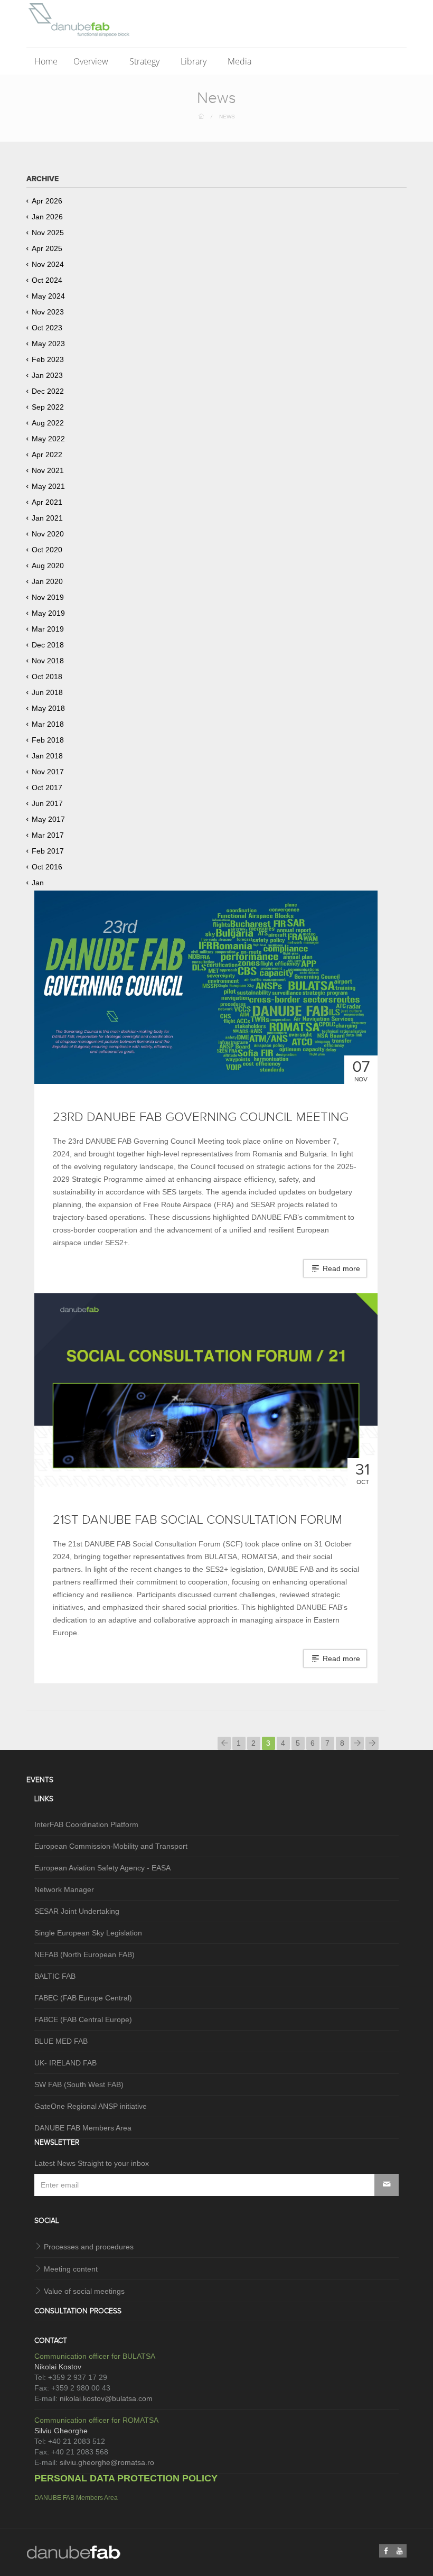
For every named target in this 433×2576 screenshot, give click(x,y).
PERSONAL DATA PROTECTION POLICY (126, 2478)
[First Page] (224, 1743)
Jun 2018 (47, 692)
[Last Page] (372, 1743)
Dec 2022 (48, 391)
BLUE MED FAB (61, 2041)
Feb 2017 (48, 851)
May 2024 (48, 296)
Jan (38, 883)
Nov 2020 (48, 534)
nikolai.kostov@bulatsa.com (106, 2398)
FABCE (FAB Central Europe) (83, 2019)
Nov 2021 (48, 470)
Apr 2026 (47, 201)
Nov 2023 (48, 312)
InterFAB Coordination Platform (86, 1824)
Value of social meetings (84, 2291)
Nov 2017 (48, 772)
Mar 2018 (48, 724)
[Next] (357, 1743)
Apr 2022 (47, 455)
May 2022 (48, 439)
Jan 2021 (47, 518)
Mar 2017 (48, 835)
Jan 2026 (47, 217)
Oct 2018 (47, 677)
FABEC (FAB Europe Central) (83, 1998)
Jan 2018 (47, 756)
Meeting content (71, 2269)
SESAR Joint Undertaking (77, 1911)
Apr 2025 (47, 248)
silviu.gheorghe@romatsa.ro (107, 2462)
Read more (340, 1268)
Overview (92, 61)
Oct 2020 (47, 550)
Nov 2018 (48, 661)
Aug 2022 (48, 423)
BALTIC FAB (55, 1976)
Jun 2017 (47, 803)
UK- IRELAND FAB (65, 2063)
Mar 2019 (48, 629)
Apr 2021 (47, 502)
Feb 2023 (48, 359)
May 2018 (48, 708)
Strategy (145, 61)
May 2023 (48, 344)
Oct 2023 (47, 328)
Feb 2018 (48, 740)
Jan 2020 (47, 581)
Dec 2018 (48, 645)
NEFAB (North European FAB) (84, 1954)
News (227, 117)
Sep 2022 (48, 407)
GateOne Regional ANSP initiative (91, 2106)
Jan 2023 (47, 375)
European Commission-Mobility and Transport (111, 1846)
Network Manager (64, 1889)
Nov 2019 (48, 597)
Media (241, 61)
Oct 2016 (47, 867)
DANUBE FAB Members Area (83, 2128)
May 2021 (48, 486)
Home (46, 61)
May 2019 (48, 613)
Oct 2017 (47, 787)
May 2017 (48, 819)
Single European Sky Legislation (88, 1933)
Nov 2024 (48, 264)
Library (195, 61)
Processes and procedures (89, 2247)
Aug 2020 (48, 566)
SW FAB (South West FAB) (79, 2084)
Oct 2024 (47, 280)
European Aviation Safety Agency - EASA (102, 1868)
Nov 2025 (48, 233)
